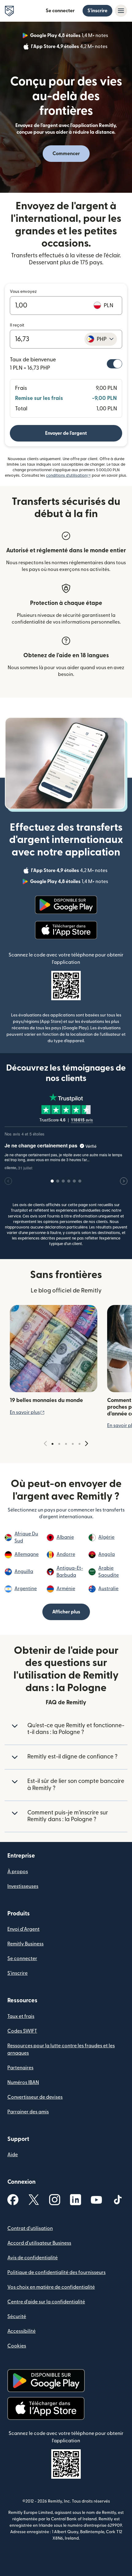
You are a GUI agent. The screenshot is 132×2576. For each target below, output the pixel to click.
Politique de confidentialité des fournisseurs (56, 2272)
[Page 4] (73, 1444)
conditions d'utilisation (68, 475)
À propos (18, 1872)
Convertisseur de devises (35, 2097)
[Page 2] (59, 1444)
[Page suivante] (87, 1444)
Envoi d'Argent (23, 1929)
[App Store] (66, 930)
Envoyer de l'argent (66, 433)
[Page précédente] (45, 1444)
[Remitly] (9, 11)
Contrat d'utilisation (30, 2228)
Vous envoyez (23, 292)
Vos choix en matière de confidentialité (51, 2287)
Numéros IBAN (23, 2082)
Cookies (17, 2346)
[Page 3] (66, 1444)
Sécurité (17, 2317)
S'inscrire (97, 11)
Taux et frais (21, 2016)
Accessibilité (21, 2331)
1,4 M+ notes (70, 36)
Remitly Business (25, 1944)
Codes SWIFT (22, 2031)
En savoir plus (27, 1412)
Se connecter (60, 11)
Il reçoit (17, 325)
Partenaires (20, 2068)
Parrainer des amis (28, 2112)
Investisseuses (23, 1886)
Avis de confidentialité (33, 2258)
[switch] (115, 364)
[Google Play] (66, 905)
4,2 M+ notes (70, 47)
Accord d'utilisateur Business (39, 2243)
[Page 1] (52, 1444)
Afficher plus (66, 1612)
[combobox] (101, 339)
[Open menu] (121, 11)
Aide (13, 2155)
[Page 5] (80, 1444)
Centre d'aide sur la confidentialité (46, 2302)
